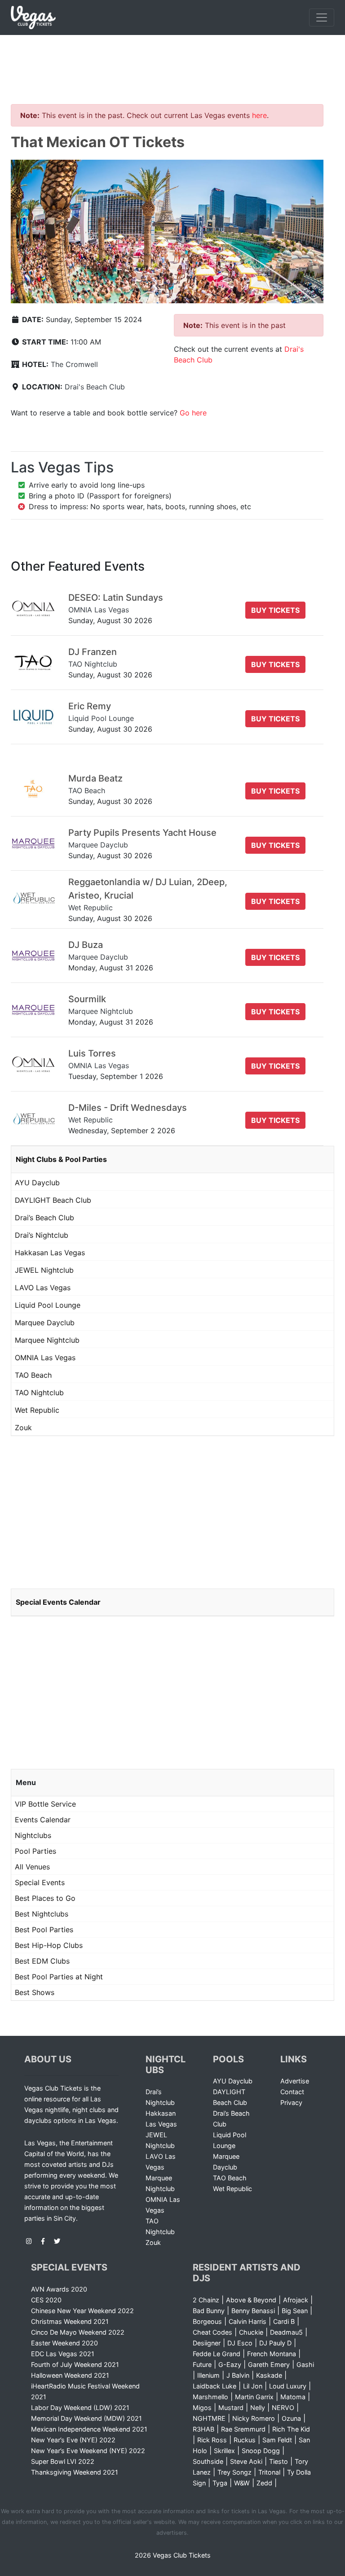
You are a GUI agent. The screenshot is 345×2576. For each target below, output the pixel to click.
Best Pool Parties (44, 1930)
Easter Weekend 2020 (64, 2343)
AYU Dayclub (37, 1183)
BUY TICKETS (275, 610)
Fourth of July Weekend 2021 (75, 2364)
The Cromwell (74, 364)
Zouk (23, 1428)
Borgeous (207, 2321)
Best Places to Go (45, 1898)
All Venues (32, 1867)
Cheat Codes (212, 2332)
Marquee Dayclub (45, 1323)
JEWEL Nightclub (44, 1270)
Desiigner (207, 2343)
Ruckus (245, 2440)
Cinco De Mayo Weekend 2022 (78, 2332)
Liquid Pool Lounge (48, 1305)
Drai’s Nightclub (42, 1235)
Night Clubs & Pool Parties (61, 1159)
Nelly (258, 2408)
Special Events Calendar (58, 1602)
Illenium (208, 2375)
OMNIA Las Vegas (45, 1358)
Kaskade (269, 2375)
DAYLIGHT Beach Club (53, 1200)
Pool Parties (35, 1851)
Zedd (264, 2483)
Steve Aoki (246, 2461)
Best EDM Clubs (42, 1961)
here (259, 115)
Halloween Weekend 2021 (70, 2375)
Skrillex (224, 2451)
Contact (292, 2092)
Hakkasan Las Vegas (50, 1253)
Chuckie (251, 2332)
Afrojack (296, 2300)
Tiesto (279, 2461)
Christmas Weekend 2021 (70, 2321)
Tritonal (269, 2472)
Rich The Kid (291, 2429)
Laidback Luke (215, 2386)
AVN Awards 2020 (59, 2289)
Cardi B (284, 2321)
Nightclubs (33, 1835)
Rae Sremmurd (243, 2429)
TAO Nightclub (39, 1393)
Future (202, 2364)
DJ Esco (240, 2343)
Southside (208, 2461)
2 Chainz (206, 2300)
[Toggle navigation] (322, 17)
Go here (193, 413)
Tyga (220, 2483)
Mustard (231, 2408)
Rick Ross (212, 2440)
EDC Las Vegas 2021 (63, 2354)
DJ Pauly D (275, 2343)
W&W (242, 2483)
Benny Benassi (253, 2311)
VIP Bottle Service (45, 1804)
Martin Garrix (254, 2397)
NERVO (283, 2408)
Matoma (293, 2397)
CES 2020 (46, 2300)
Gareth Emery (269, 2364)
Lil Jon (253, 2386)
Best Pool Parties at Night (59, 1977)
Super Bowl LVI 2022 (63, 2461)
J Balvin (238, 2375)
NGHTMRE (209, 2418)
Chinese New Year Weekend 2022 (82, 2311)
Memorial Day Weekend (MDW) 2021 (86, 2418)
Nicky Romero (254, 2418)
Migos (202, 2408)
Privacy (291, 2102)
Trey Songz (234, 2472)
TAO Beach (33, 1375)
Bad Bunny (209, 2311)
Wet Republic (37, 1410)
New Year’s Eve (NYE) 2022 (73, 2440)
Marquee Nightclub (47, 1340)
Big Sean (295, 2311)
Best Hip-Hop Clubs (49, 1945)
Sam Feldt (277, 2440)
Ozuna (291, 2418)
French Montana (272, 2354)
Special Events (40, 1882)
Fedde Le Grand (217, 2354)
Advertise (295, 2081)
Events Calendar (43, 1820)
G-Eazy (230, 2364)
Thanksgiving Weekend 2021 (75, 2472)
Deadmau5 (286, 2332)
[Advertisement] (172, 59)
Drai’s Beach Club (44, 1218)
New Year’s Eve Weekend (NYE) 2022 (88, 2451)
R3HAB (203, 2429)
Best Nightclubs (42, 1914)
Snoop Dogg (261, 2451)
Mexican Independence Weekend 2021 (89, 2429)
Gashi (305, 2364)
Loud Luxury (288, 2386)
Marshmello (210, 2397)
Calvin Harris (248, 2321)
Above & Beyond (251, 2300)
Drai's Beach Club (95, 387)
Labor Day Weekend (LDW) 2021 (80, 2408)
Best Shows (35, 1992)
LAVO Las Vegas (43, 1288)
